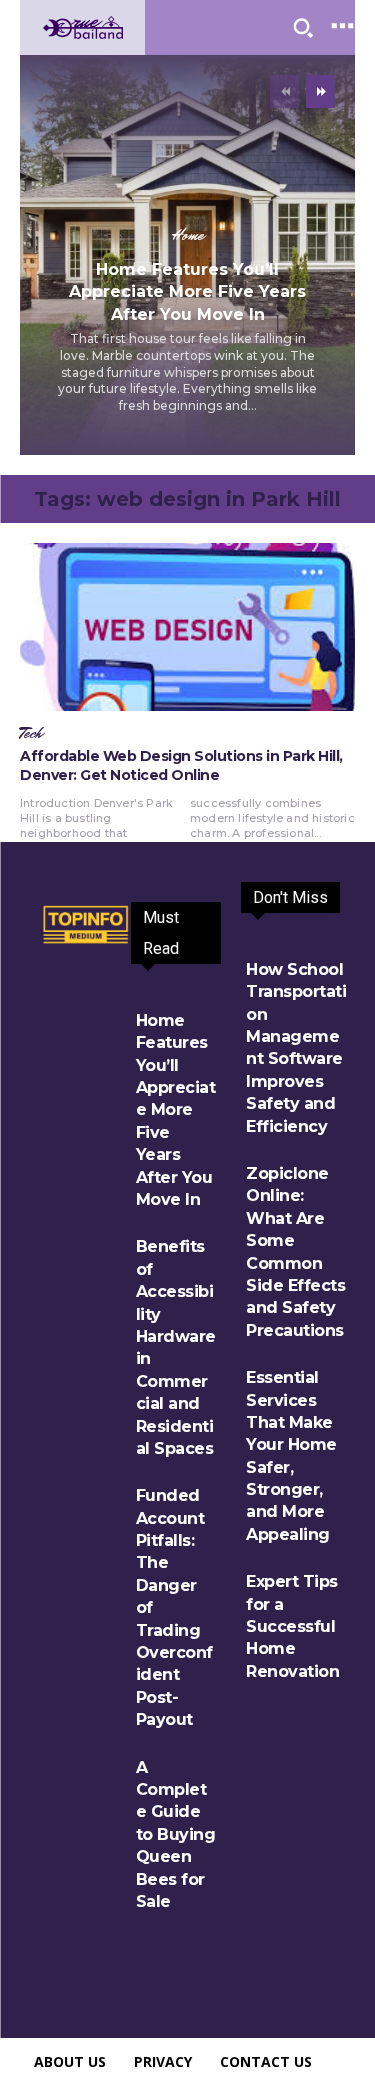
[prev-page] (284, 91)
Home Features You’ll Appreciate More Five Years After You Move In (187, 292)
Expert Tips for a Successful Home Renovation (292, 1626)
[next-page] (320, 91)
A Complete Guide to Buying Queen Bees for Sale (176, 1834)
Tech (31, 734)
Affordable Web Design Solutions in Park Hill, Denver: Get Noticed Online (181, 766)
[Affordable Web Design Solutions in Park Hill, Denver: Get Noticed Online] (187, 627)
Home (188, 236)
